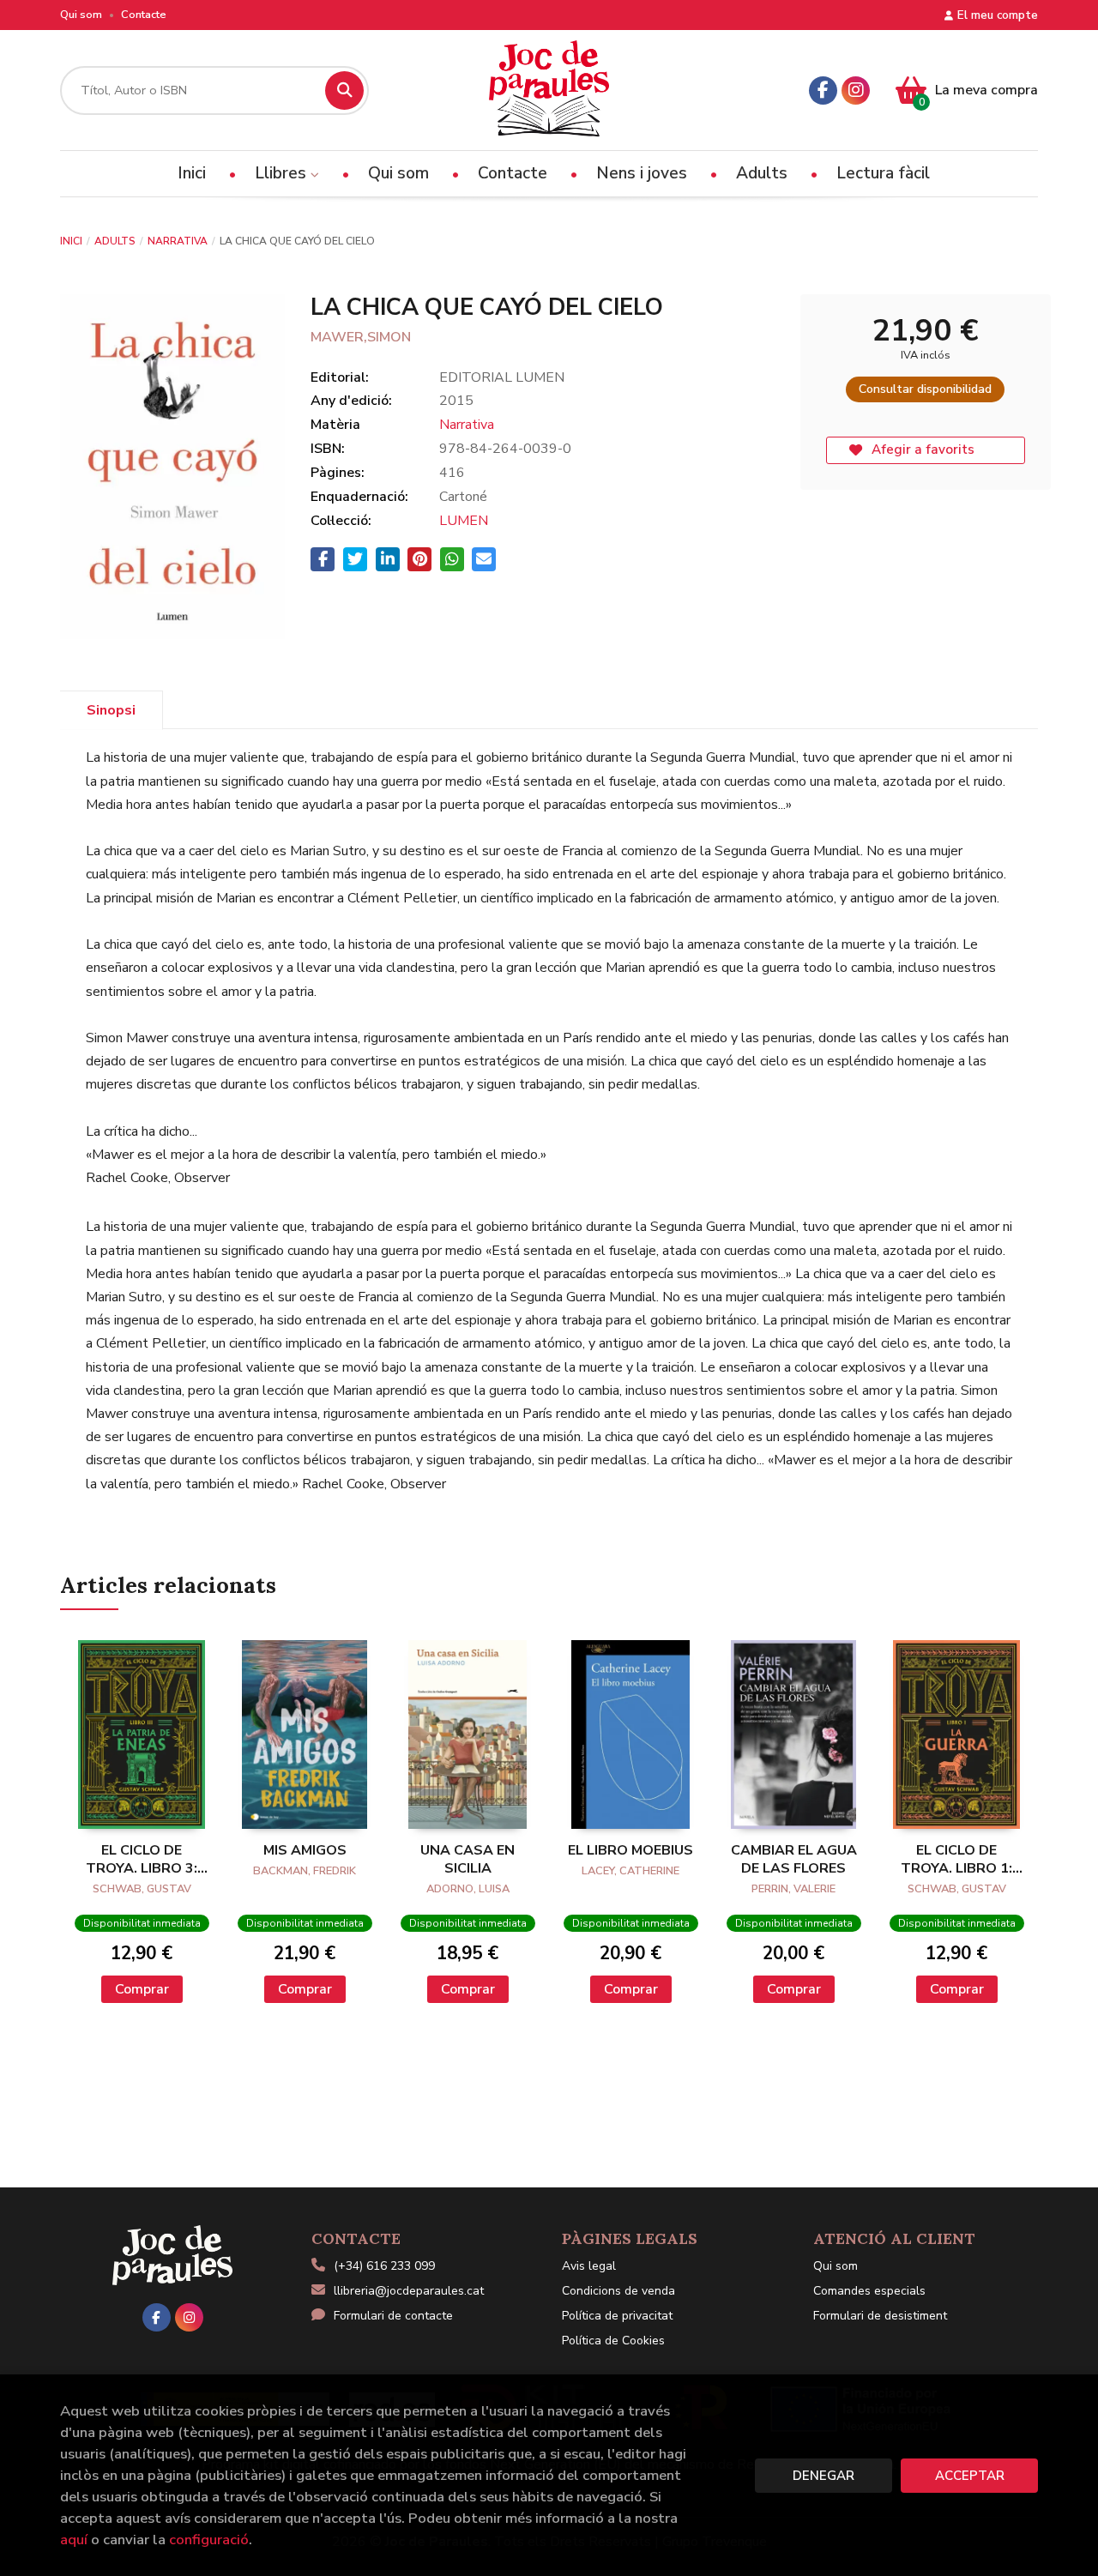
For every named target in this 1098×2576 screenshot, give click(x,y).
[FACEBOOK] (823, 90)
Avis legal (589, 2266)
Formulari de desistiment (880, 2316)
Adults (115, 241)
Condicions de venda (618, 2291)
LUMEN (464, 521)
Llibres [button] (283, 173)
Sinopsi (111, 710)
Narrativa (178, 241)
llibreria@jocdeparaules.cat (409, 2291)
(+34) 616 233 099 (384, 2266)
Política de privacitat (617, 2316)
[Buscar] (344, 90)
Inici (71, 241)
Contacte (144, 15)
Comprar (142, 1989)
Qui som (81, 15)
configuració (209, 2540)
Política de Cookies (613, 2341)
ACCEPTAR (970, 2476)
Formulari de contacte (393, 2316)
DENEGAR (823, 2476)
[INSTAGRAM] (856, 90)
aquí (74, 2540)
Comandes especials (869, 2291)
